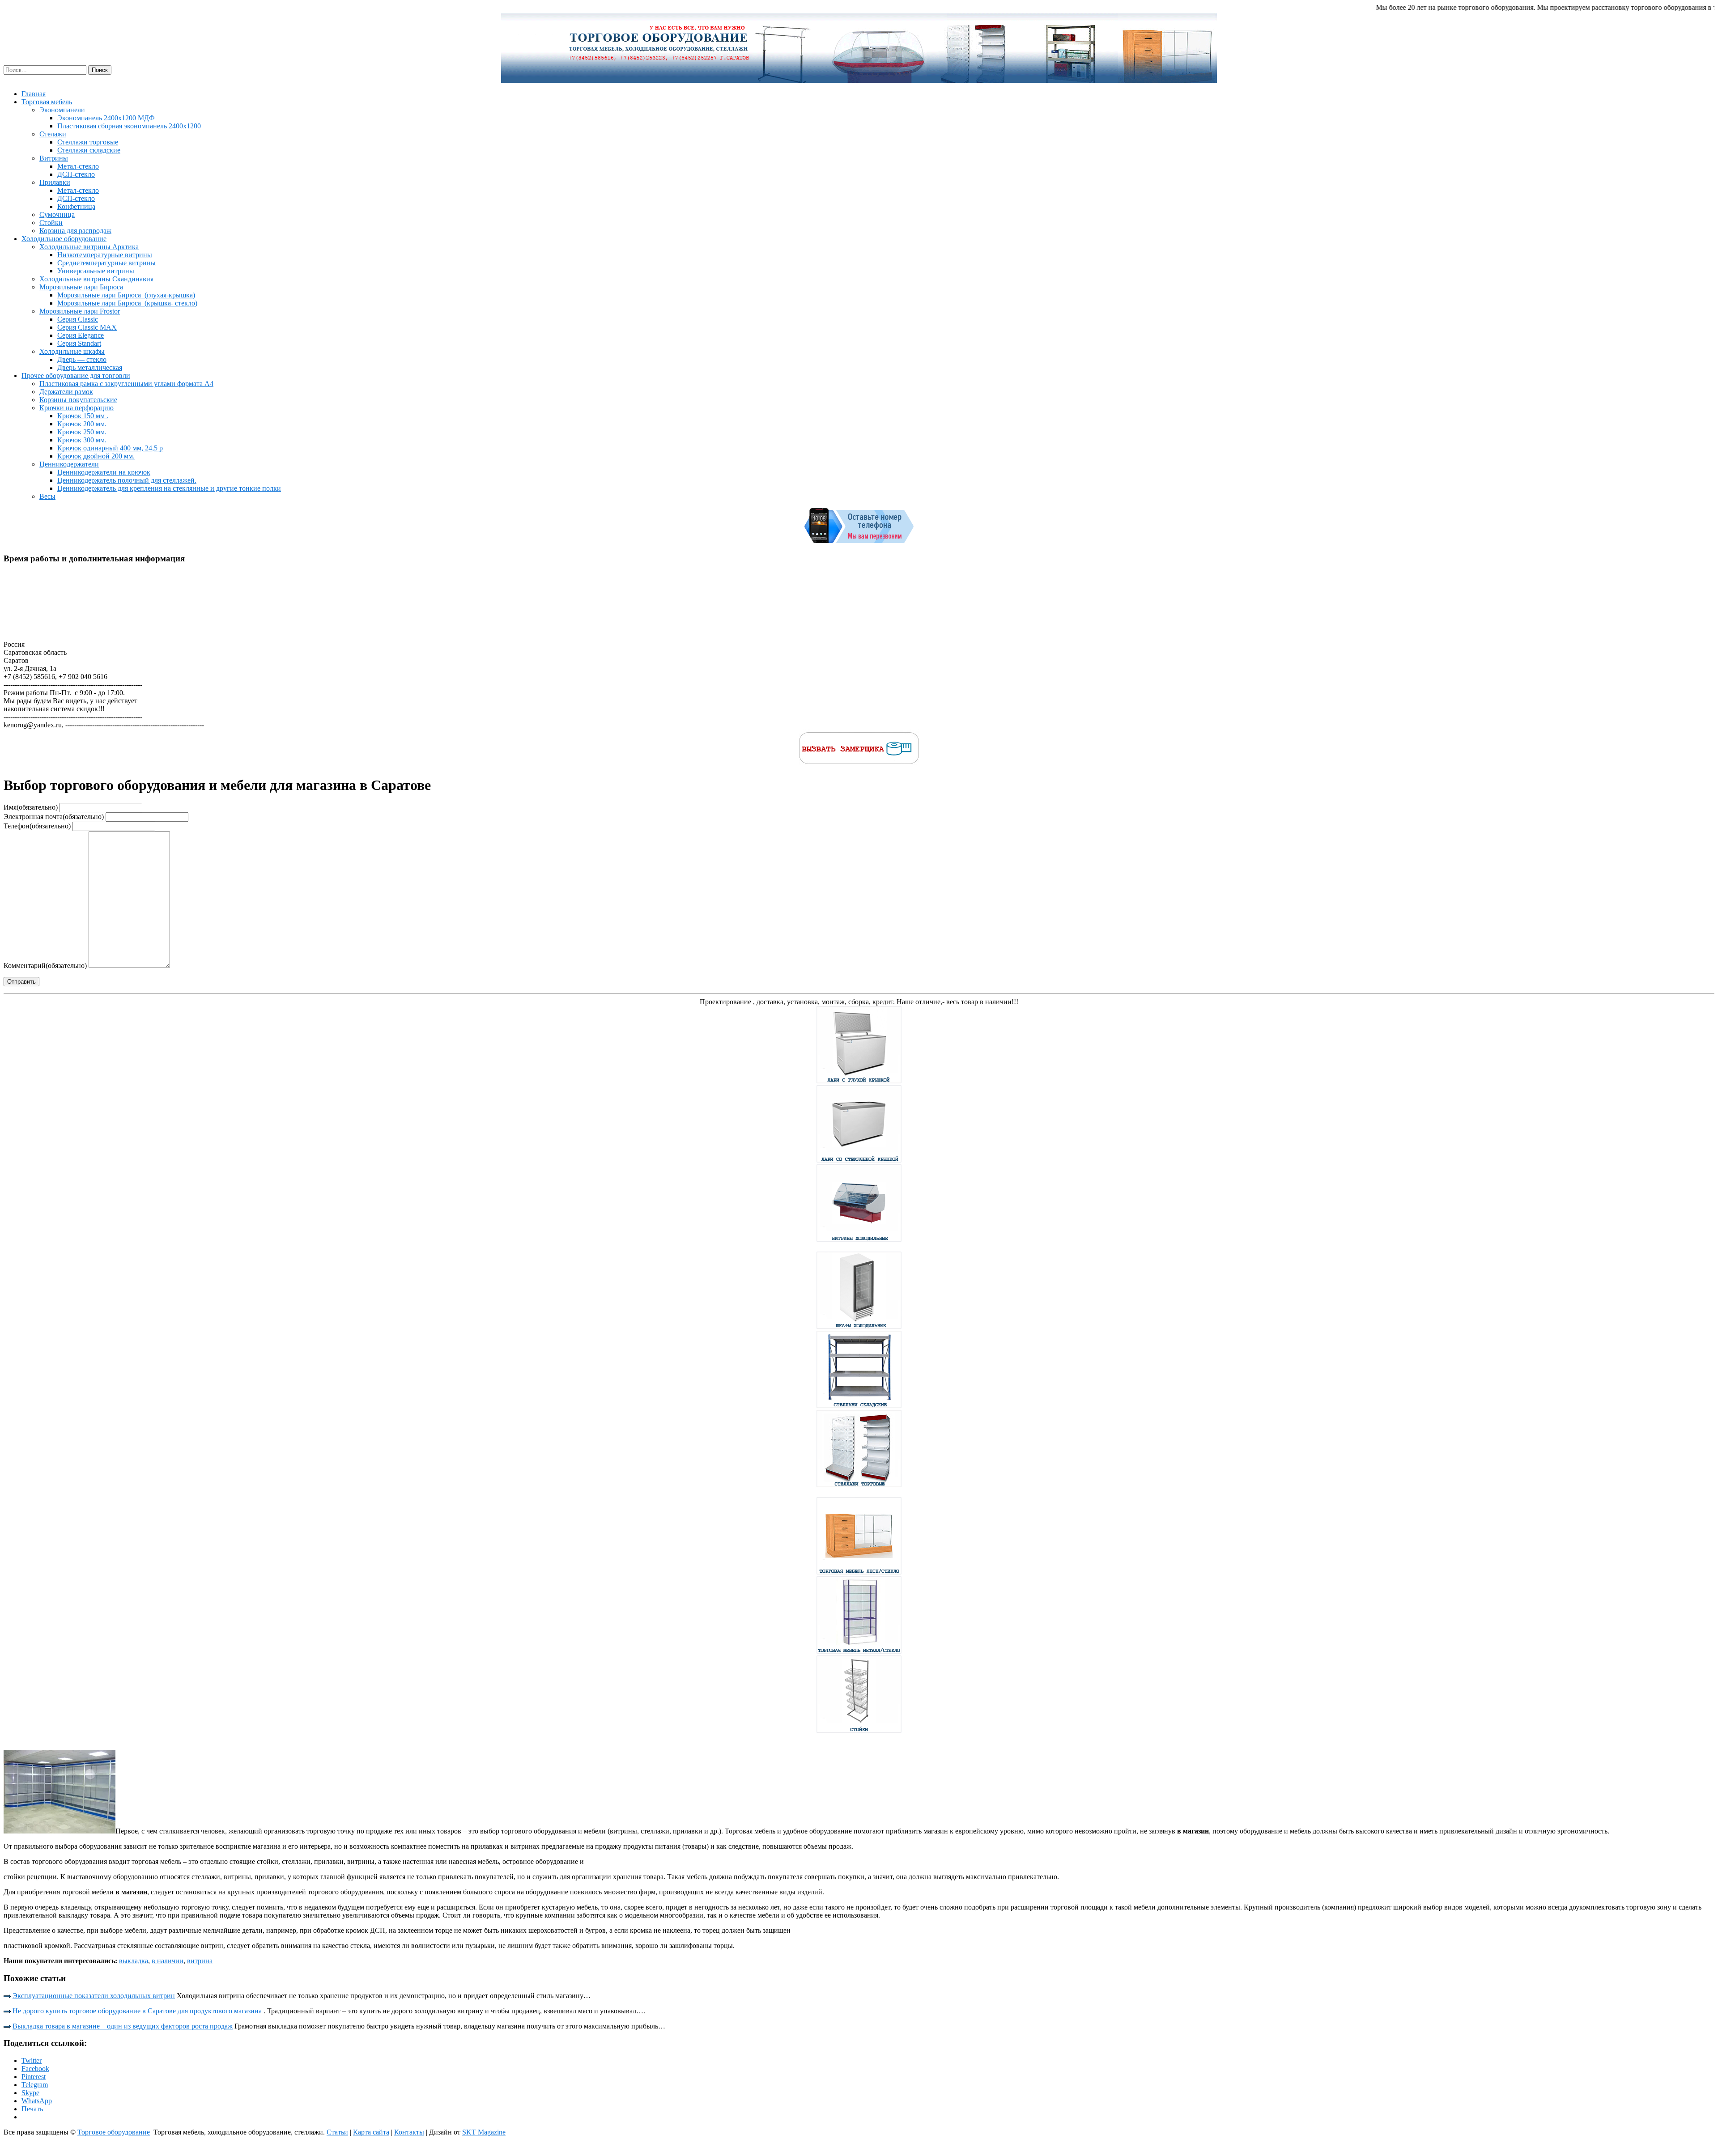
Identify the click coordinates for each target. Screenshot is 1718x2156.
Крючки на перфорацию (77, 408)
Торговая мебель (47, 102)
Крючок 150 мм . (83, 416)
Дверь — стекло (82, 359)
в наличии (168, 1961)
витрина (200, 1961)
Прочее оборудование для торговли (76, 376)
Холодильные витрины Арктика (89, 247)
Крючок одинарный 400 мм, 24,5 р (110, 448)
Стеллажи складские (89, 150)
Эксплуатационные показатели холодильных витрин (94, 1996)
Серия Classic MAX (87, 327)
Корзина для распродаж (75, 231)
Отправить (21, 982)
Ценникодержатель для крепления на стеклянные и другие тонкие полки (169, 488)
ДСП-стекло (76, 174)
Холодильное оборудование (64, 239)
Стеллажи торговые (88, 142)
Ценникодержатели (69, 464)
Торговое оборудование (114, 2132)
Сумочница (57, 214)
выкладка (134, 1961)
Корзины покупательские (78, 400)
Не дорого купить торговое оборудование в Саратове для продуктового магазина (137, 2011)
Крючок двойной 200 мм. (96, 456)
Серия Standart (79, 343)
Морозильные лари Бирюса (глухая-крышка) (126, 295)
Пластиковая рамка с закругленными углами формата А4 (126, 384)
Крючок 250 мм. (82, 432)
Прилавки (55, 182)
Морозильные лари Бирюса (81, 287)
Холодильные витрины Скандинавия (96, 279)
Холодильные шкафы (72, 351)
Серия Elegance (81, 335)
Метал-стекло (78, 166)
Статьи (337, 2132)
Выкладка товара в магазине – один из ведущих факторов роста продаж (123, 2026)
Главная (34, 94)
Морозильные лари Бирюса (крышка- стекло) (127, 303)
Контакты (409, 2132)
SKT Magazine (484, 2132)
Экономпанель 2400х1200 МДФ (106, 118)
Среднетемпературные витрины (106, 263)
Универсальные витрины (96, 271)
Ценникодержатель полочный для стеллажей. (127, 480)
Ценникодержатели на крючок (104, 472)
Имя (31, 807)
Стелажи (53, 134)
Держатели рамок (66, 392)
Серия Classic (78, 319)
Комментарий (45, 966)
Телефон (37, 826)
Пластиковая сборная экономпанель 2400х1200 (129, 126)
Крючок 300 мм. (82, 440)
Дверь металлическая (90, 367)
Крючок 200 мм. (82, 424)
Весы (47, 496)
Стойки (51, 223)
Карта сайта (371, 2132)
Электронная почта (54, 817)
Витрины (54, 158)
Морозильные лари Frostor (80, 311)
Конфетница (76, 206)
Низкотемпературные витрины (105, 255)
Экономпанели (62, 110)
